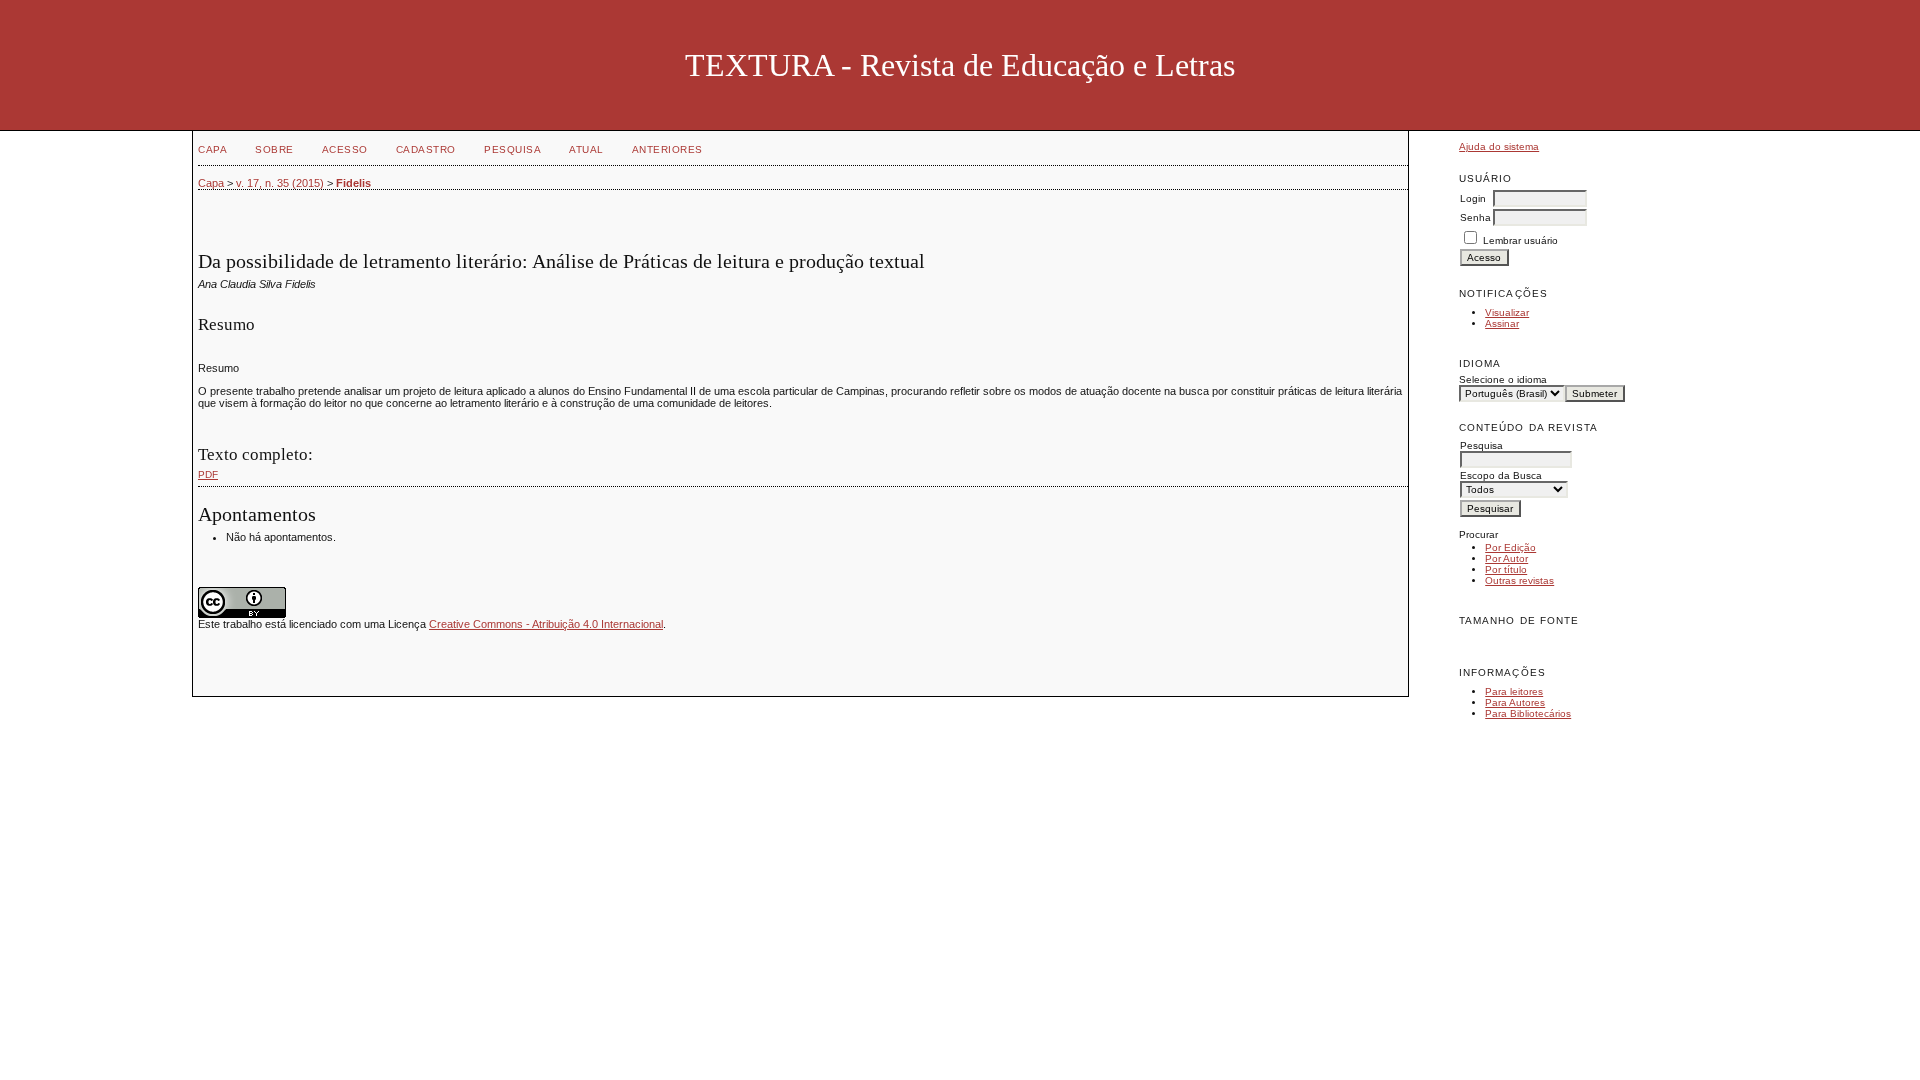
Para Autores (1515, 702)
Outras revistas (1519, 580)
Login (1473, 198)
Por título (1506, 569)
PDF (208, 474)
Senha (1475, 217)
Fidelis (353, 183)
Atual (586, 149)
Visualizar (1507, 312)
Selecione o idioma (1503, 379)
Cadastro (426, 149)
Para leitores (1514, 691)
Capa (212, 149)
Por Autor (1506, 558)
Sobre (274, 149)
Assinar (1502, 323)
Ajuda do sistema (1499, 146)
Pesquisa (512, 149)
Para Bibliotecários (1528, 713)
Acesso (345, 149)
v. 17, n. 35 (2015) (280, 183)
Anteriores (667, 149)
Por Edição (1510, 547)
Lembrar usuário (1520, 240)
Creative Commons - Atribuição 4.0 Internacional (546, 624)
